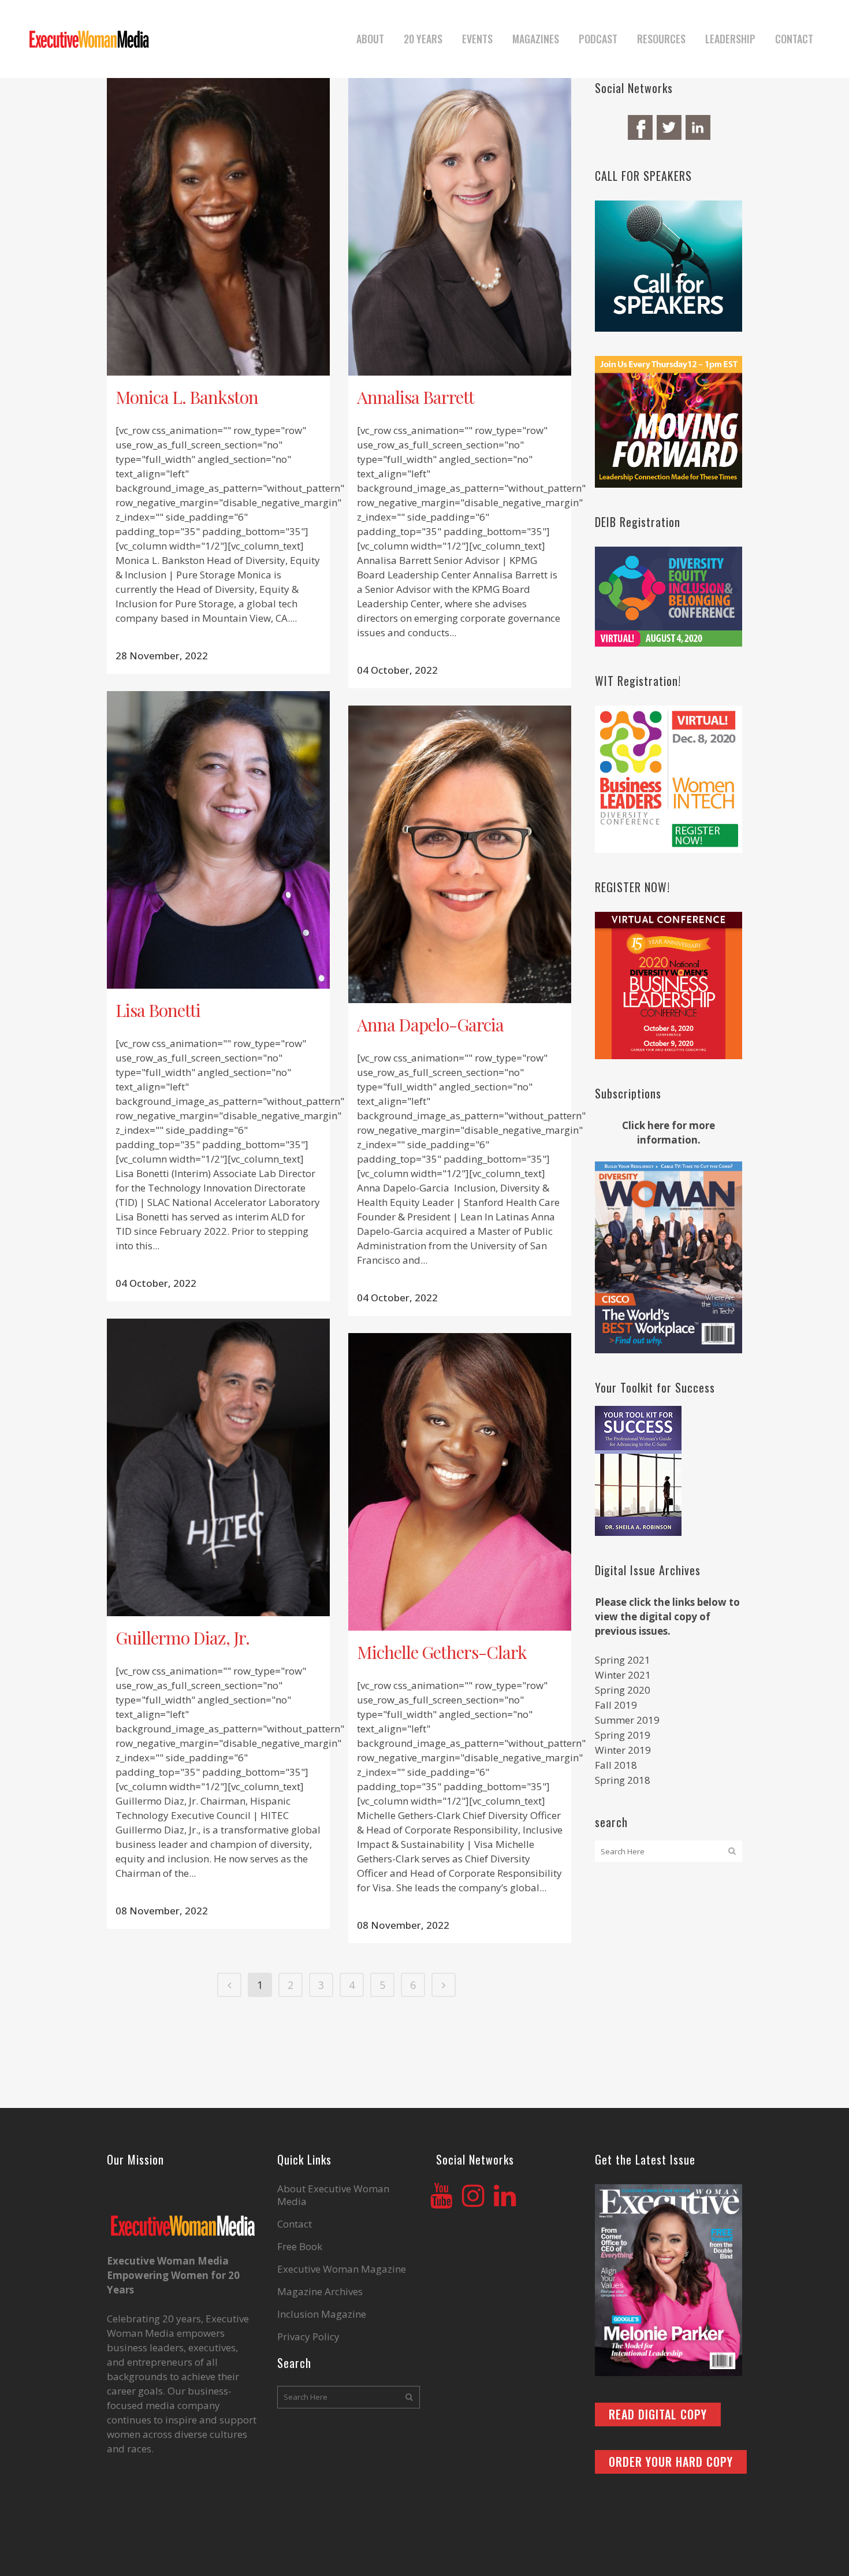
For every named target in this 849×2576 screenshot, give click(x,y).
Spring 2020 (623, 1690)
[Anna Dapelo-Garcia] (460, 854)
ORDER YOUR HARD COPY (671, 2462)
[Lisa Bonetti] (218, 840)
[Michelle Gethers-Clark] (460, 1482)
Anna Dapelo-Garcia (430, 1025)
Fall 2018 (616, 1765)
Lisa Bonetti (158, 1010)
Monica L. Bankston (187, 397)
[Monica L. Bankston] (218, 227)
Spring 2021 (623, 1660)
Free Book (300, 2247)
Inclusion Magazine (322, 2314)
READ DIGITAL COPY (658, 2414)
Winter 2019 (623, 1750)
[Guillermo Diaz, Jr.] (218, 1467)
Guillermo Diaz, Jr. (183, 1638)
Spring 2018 (623, 1780)
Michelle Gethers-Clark (442, 1652)
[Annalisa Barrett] (460, 227)
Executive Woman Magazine (342, 2269)
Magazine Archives (320, 2292)
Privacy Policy (308, 2337)
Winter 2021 (623, 1675)
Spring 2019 (623, 1735)
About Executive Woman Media (333, 2195)
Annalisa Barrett (416, 397)
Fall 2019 (616, 1705)
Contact (295, 2224)
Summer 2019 (627, 1720)
